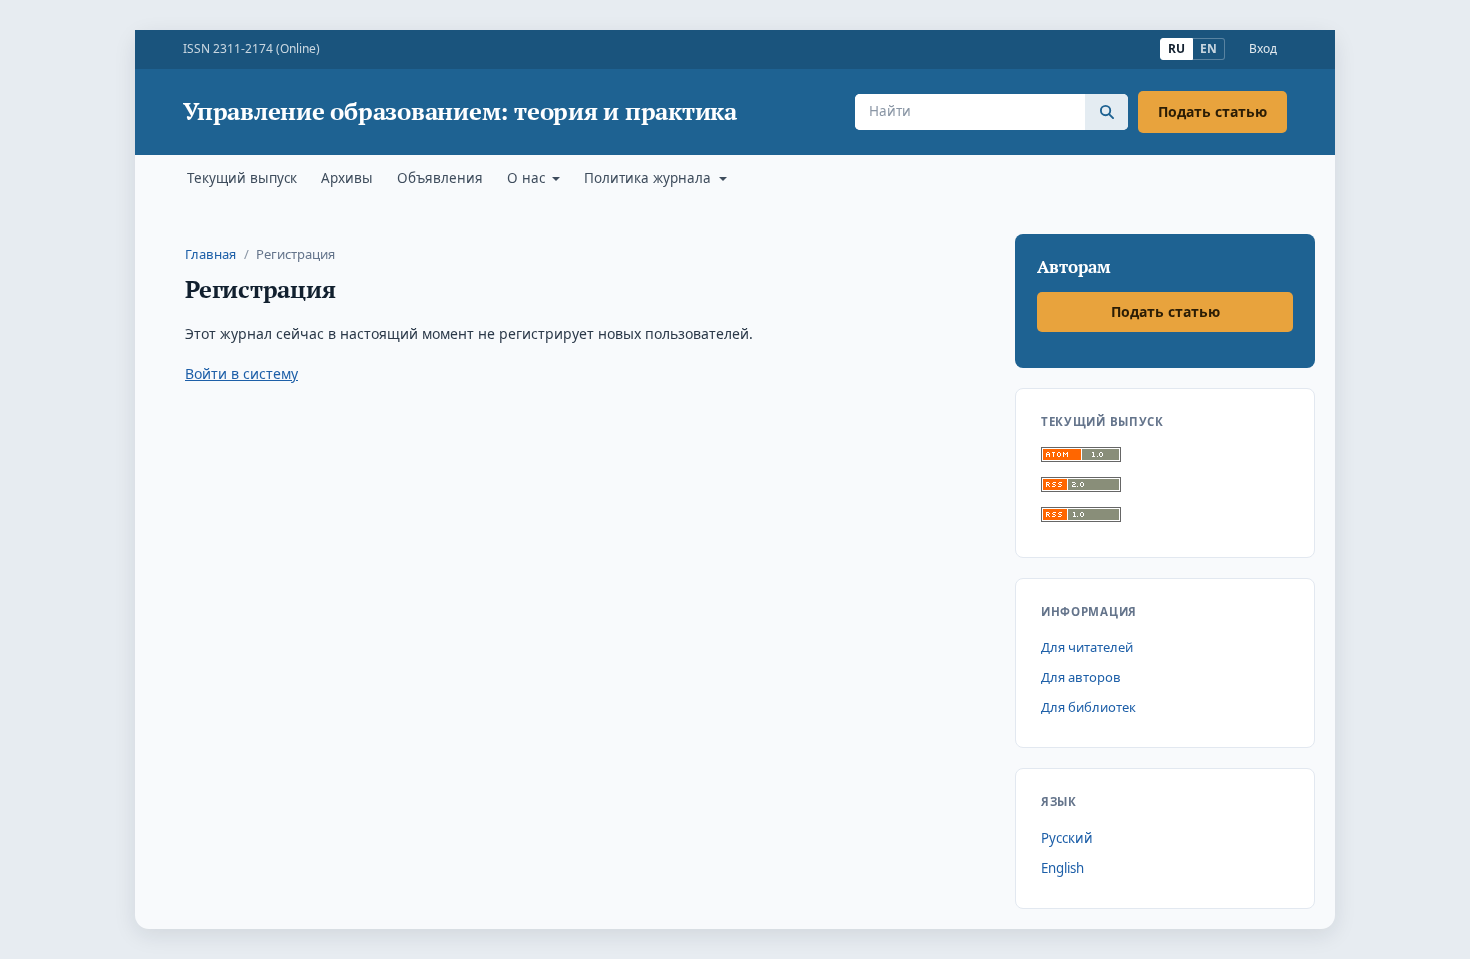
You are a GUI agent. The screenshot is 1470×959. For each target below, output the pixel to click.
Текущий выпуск (242, 178)
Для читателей (1087, 647)
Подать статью (1212, 111)
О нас (528, 178)
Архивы (347, 178)
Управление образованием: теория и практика (460, 111)
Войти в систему (241, 373)
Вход (1263, 48)
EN (1208, 48)
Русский (1067, 838)
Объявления (440, 178)
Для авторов (1081, 677)
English (1062, 868)
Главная (210, 254)
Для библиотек (1088, 707)
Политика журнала (649, 178)
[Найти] (1106, 112)
